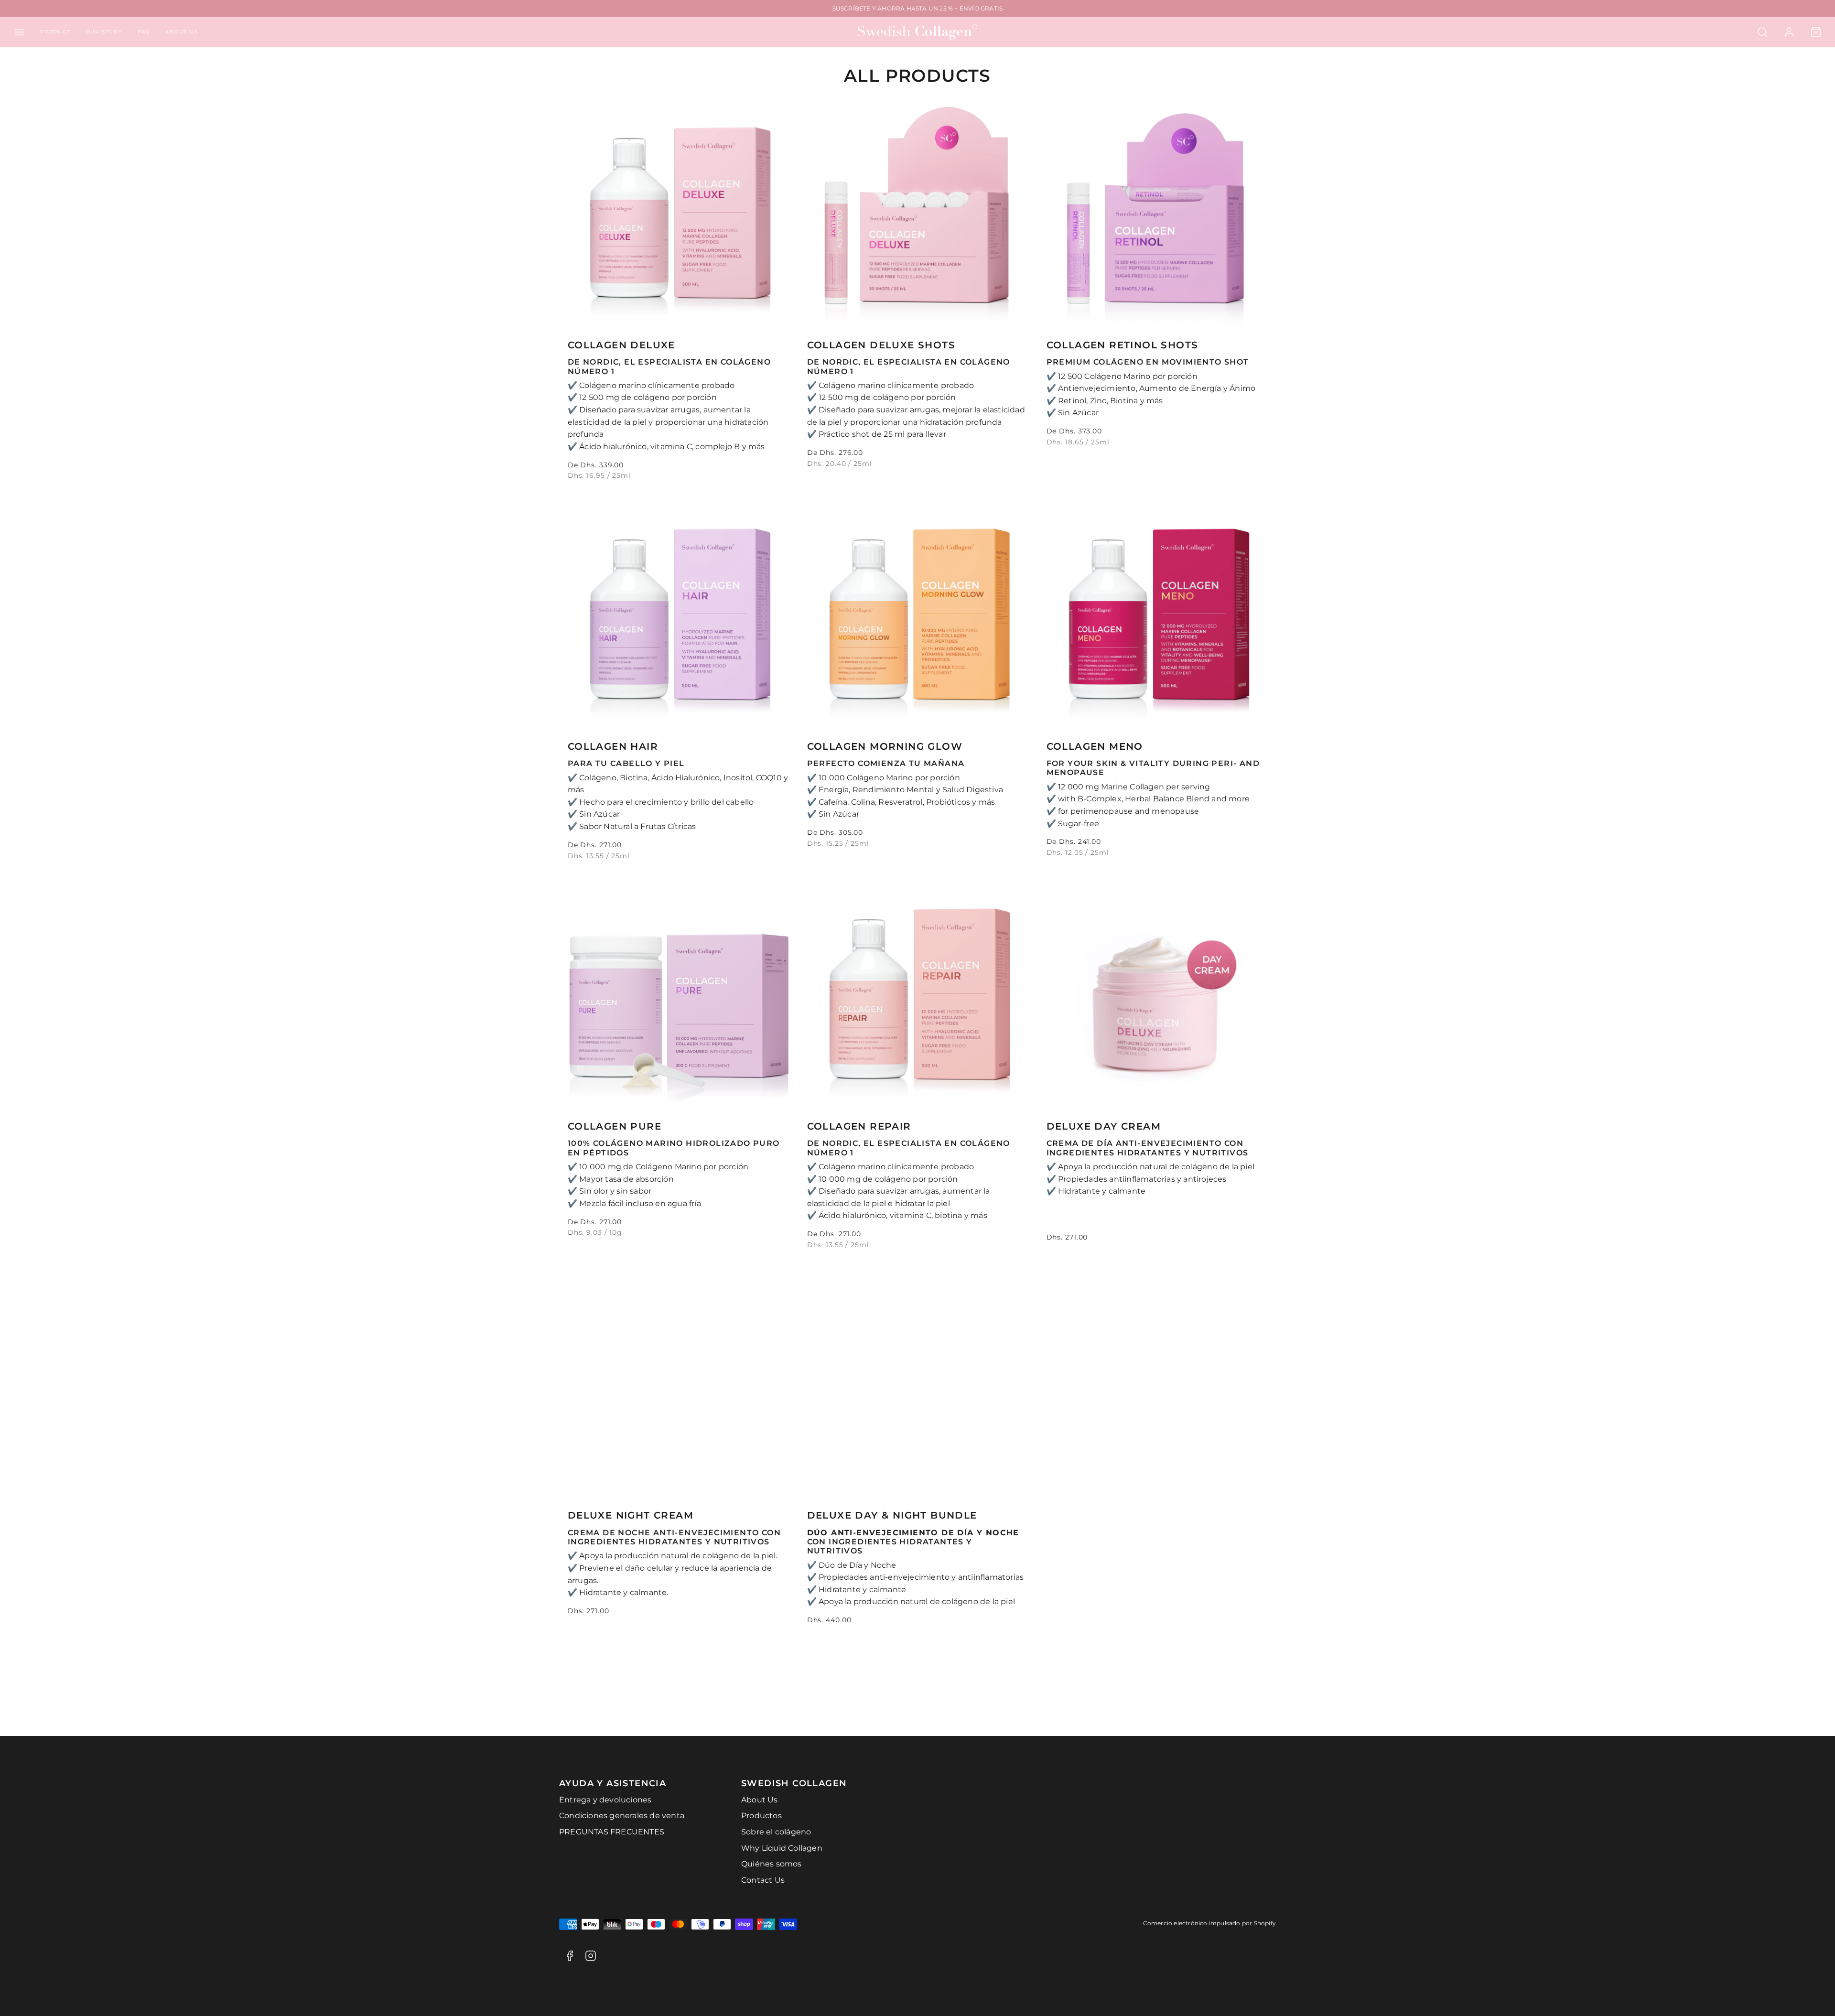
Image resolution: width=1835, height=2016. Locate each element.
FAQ (144, 32)
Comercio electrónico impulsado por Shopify (1209, 1923)
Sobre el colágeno (776, 1832)
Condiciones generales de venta (622, 1816)
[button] (19, 32)
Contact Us (763, 1880)
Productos (761, 1816)
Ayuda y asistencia (613, 1783)
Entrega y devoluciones (605, 1800)
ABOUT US (182, 32)
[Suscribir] (984, 1704)
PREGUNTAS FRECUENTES (612, 1832)
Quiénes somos (772, 1864)
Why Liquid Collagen (782, 1848)
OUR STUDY (104, 32)
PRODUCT (55, 32)
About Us (760, 1800)
